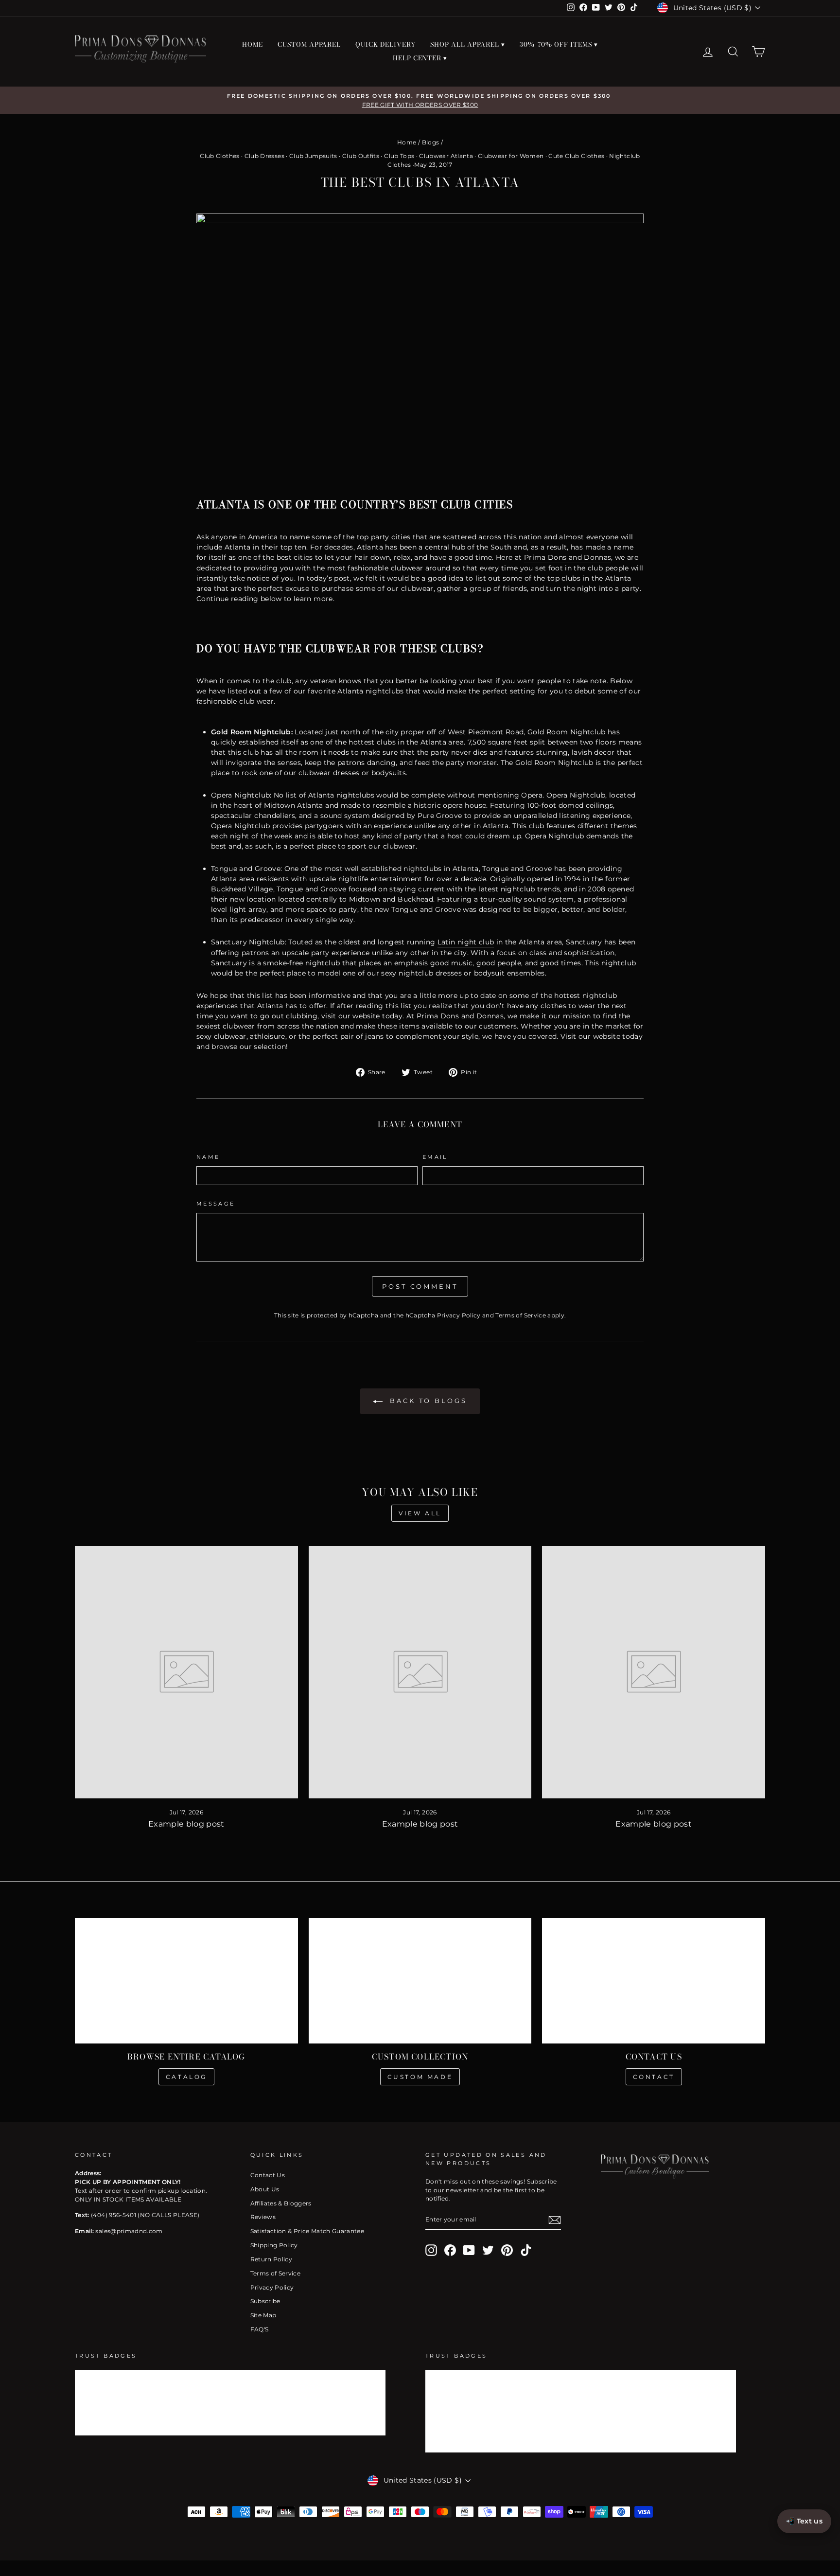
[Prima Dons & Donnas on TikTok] (526, 2250)
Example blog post (186, 1824)
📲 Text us (804, 2521)
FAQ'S (260, 2329)
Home (407, 142)
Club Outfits (361, 156)
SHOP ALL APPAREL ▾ (468, 44)
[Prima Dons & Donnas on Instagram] (431, 2250)
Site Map (263, 2315)
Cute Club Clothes (576, 156)
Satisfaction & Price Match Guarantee (307, 2231)
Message (216, 1204)
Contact (654, 2077)
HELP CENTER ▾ (420, 58)
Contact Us (268, 2175)
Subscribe (265, 2301)
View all (420, 1513)
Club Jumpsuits (313, 156)
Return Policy (271, 2259)
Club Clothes (219, 156)
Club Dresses (264, 156)
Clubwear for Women (511, 156)
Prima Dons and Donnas (568, 557)
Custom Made (420, 2077)
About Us (265, 2189)
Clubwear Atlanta (446, 156)
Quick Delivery (385, 44)
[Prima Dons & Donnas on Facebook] (450, 2250)
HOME (253, 44)
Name (208, 1157)
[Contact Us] (654, 1981)
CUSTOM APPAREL (309, 44)
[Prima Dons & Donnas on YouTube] (469, 2250)
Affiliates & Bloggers (281, 2203)
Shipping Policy (274, 2245)
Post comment (420, 1286)
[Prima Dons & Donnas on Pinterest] (507, 2250)
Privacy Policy (459, 1315)
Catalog (186, 2077)
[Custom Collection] (420, 1981)
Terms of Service (521, 1315)
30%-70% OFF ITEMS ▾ (559, 44)
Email (435, 1157)
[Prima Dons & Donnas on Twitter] (488, 2250)
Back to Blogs (427, 1401)
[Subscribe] (555, 2220)
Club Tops (399, 156)
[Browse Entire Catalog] (186, 1981)
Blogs (431, 142)
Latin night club (466, 942)
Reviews (263, 2217)
